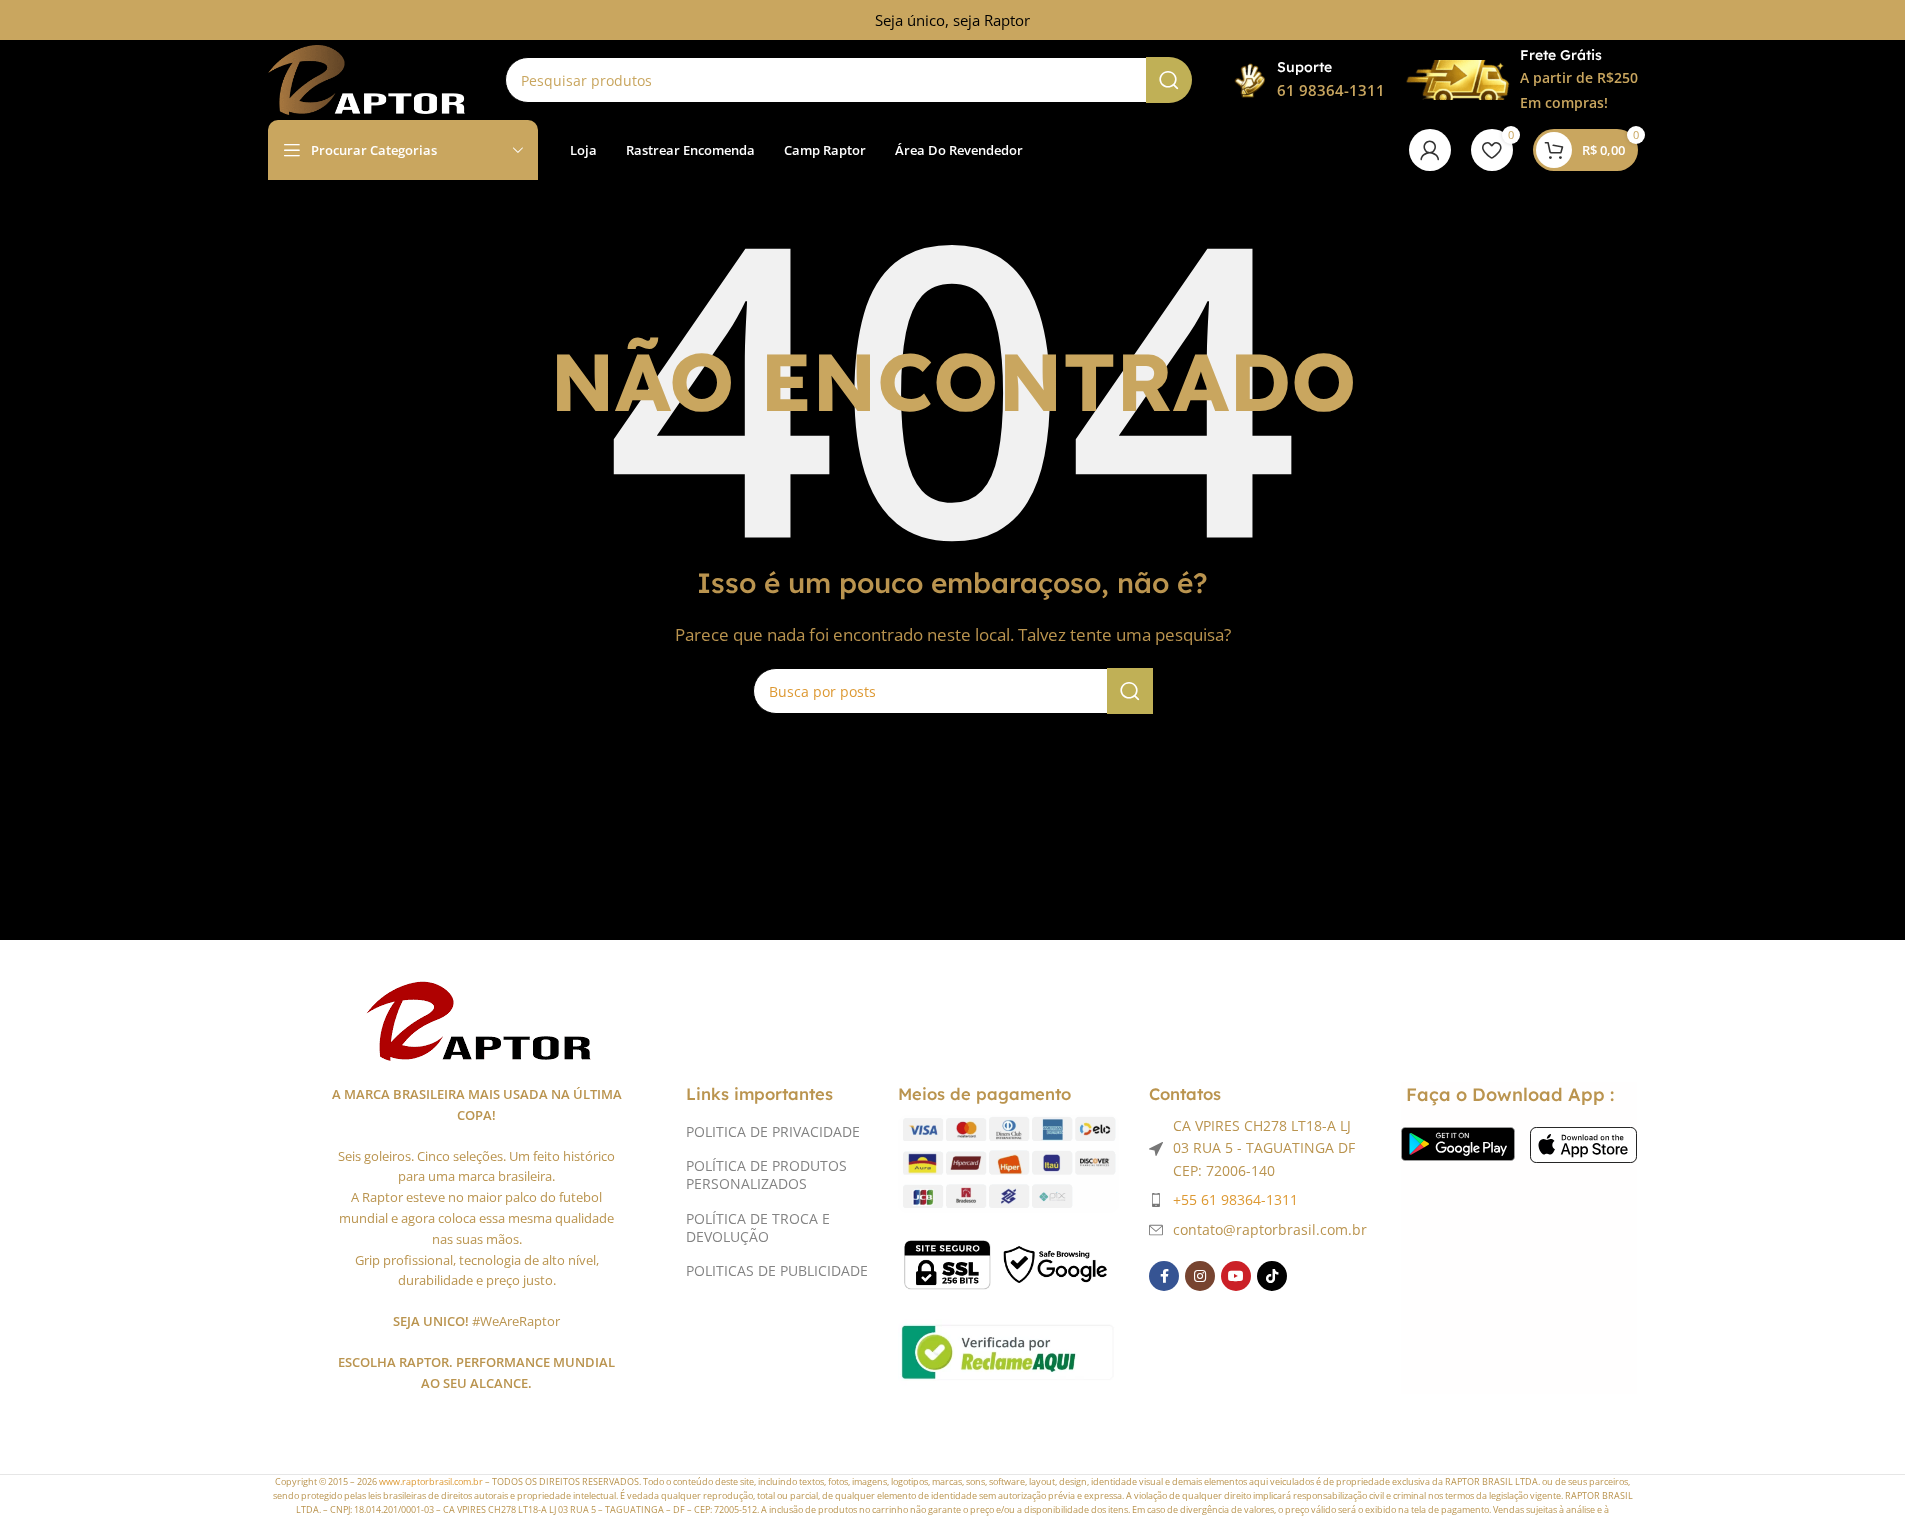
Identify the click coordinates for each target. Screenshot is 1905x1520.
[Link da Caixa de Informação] (1308, 80)
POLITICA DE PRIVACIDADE (773, 1131)
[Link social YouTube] (1236, 1276)
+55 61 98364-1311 (1235, 1199)
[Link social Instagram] (1200, 1276)
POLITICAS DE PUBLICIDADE (777, 1270)
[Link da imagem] (476, 1018)
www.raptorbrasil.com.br (431, 1481)
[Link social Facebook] (1164, 1276)
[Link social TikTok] (1272, 1276)
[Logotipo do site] (367, 78)
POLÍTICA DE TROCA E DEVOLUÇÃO (758, 1227)
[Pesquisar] (1169, 80)
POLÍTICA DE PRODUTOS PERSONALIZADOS (766, 1174)
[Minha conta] (1430, 150)
